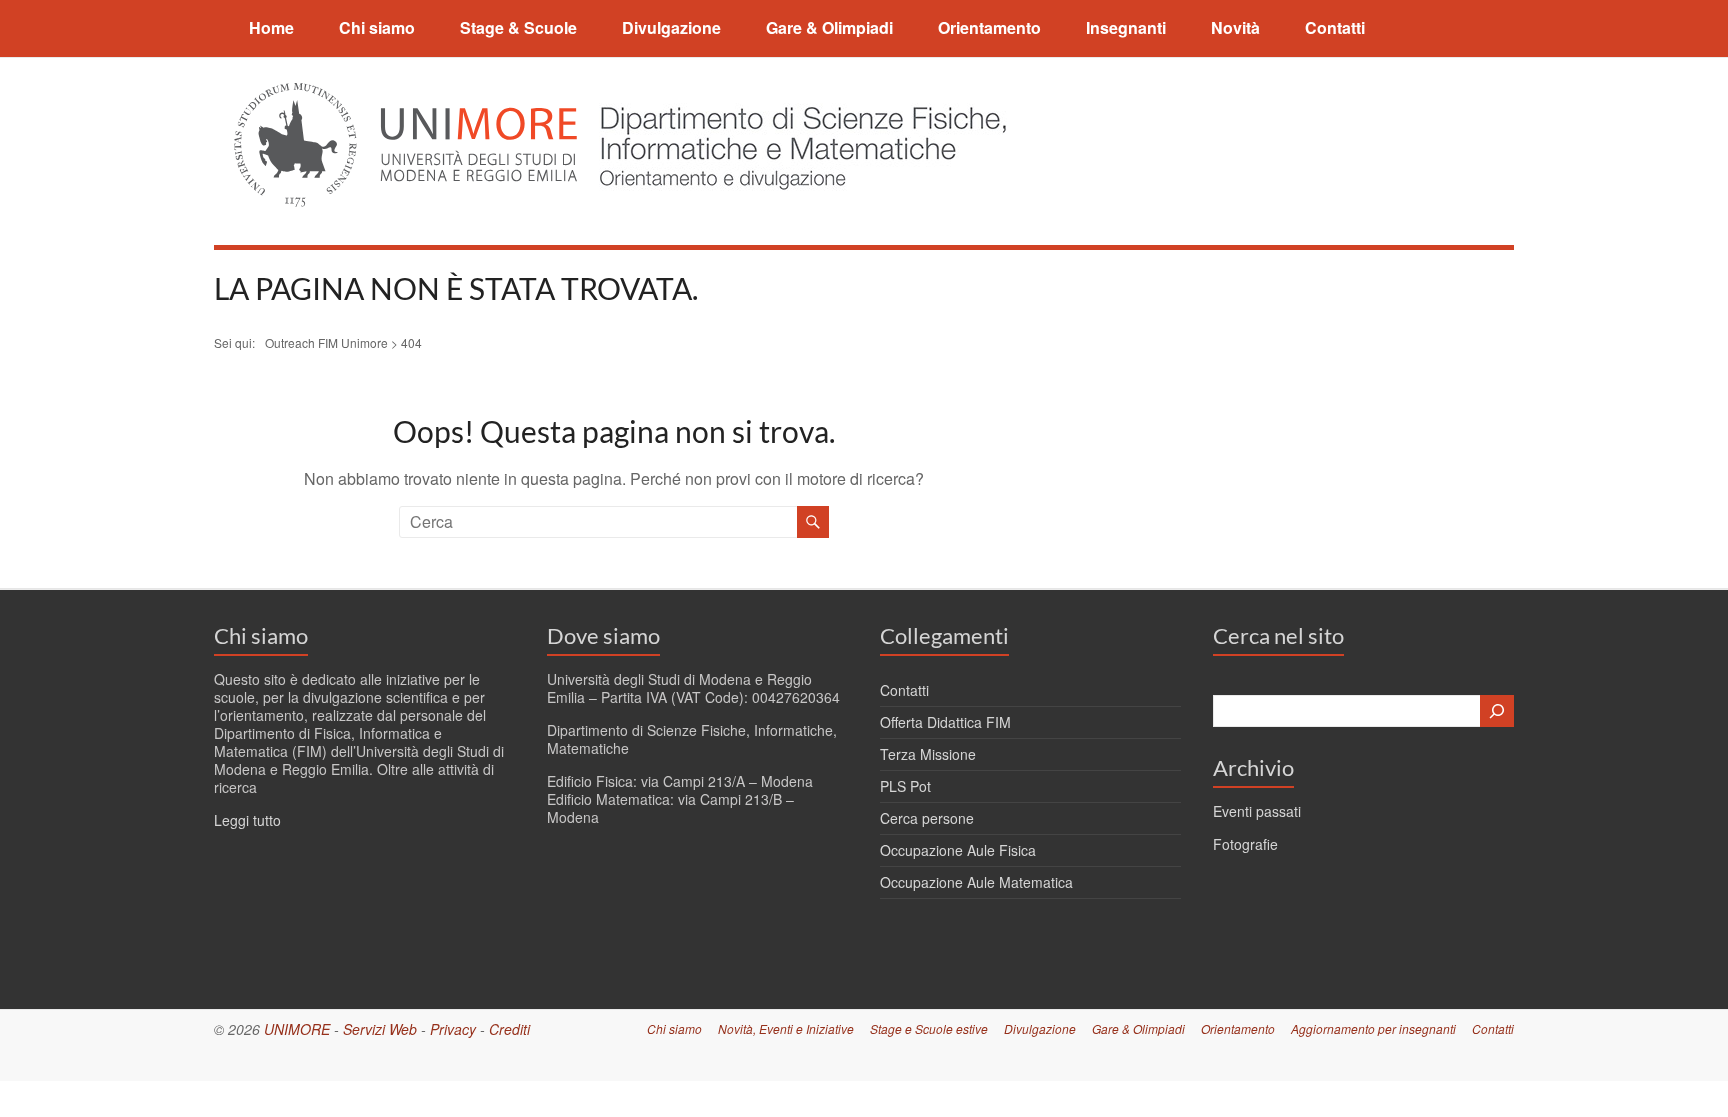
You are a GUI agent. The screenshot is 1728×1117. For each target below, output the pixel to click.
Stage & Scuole (518, 27)
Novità (1235, 27)
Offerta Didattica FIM (945, 722)
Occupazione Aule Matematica (976, 882)
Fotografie (1245, 844)
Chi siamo (377, 27)
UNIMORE (297, 1029)
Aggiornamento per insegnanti (1373, 1028)
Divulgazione (671, 27)
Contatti (1335, 27)
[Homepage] (797, 94)
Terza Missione (928, 754)
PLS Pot (905, 786)
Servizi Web (380, 1029)
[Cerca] (1497, 711)
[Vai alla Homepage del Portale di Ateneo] (407, 94)
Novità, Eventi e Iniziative (786, 1028)
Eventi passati (1257, 811)
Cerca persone (927, 818)
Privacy (453, 1029)
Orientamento (989, 27)
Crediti (509, 1029)
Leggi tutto (247, 820)
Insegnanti (1126, 27)
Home (271, 27)
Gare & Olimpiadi (829, 27)
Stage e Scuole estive (929, 1028)
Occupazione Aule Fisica (958, 850)
